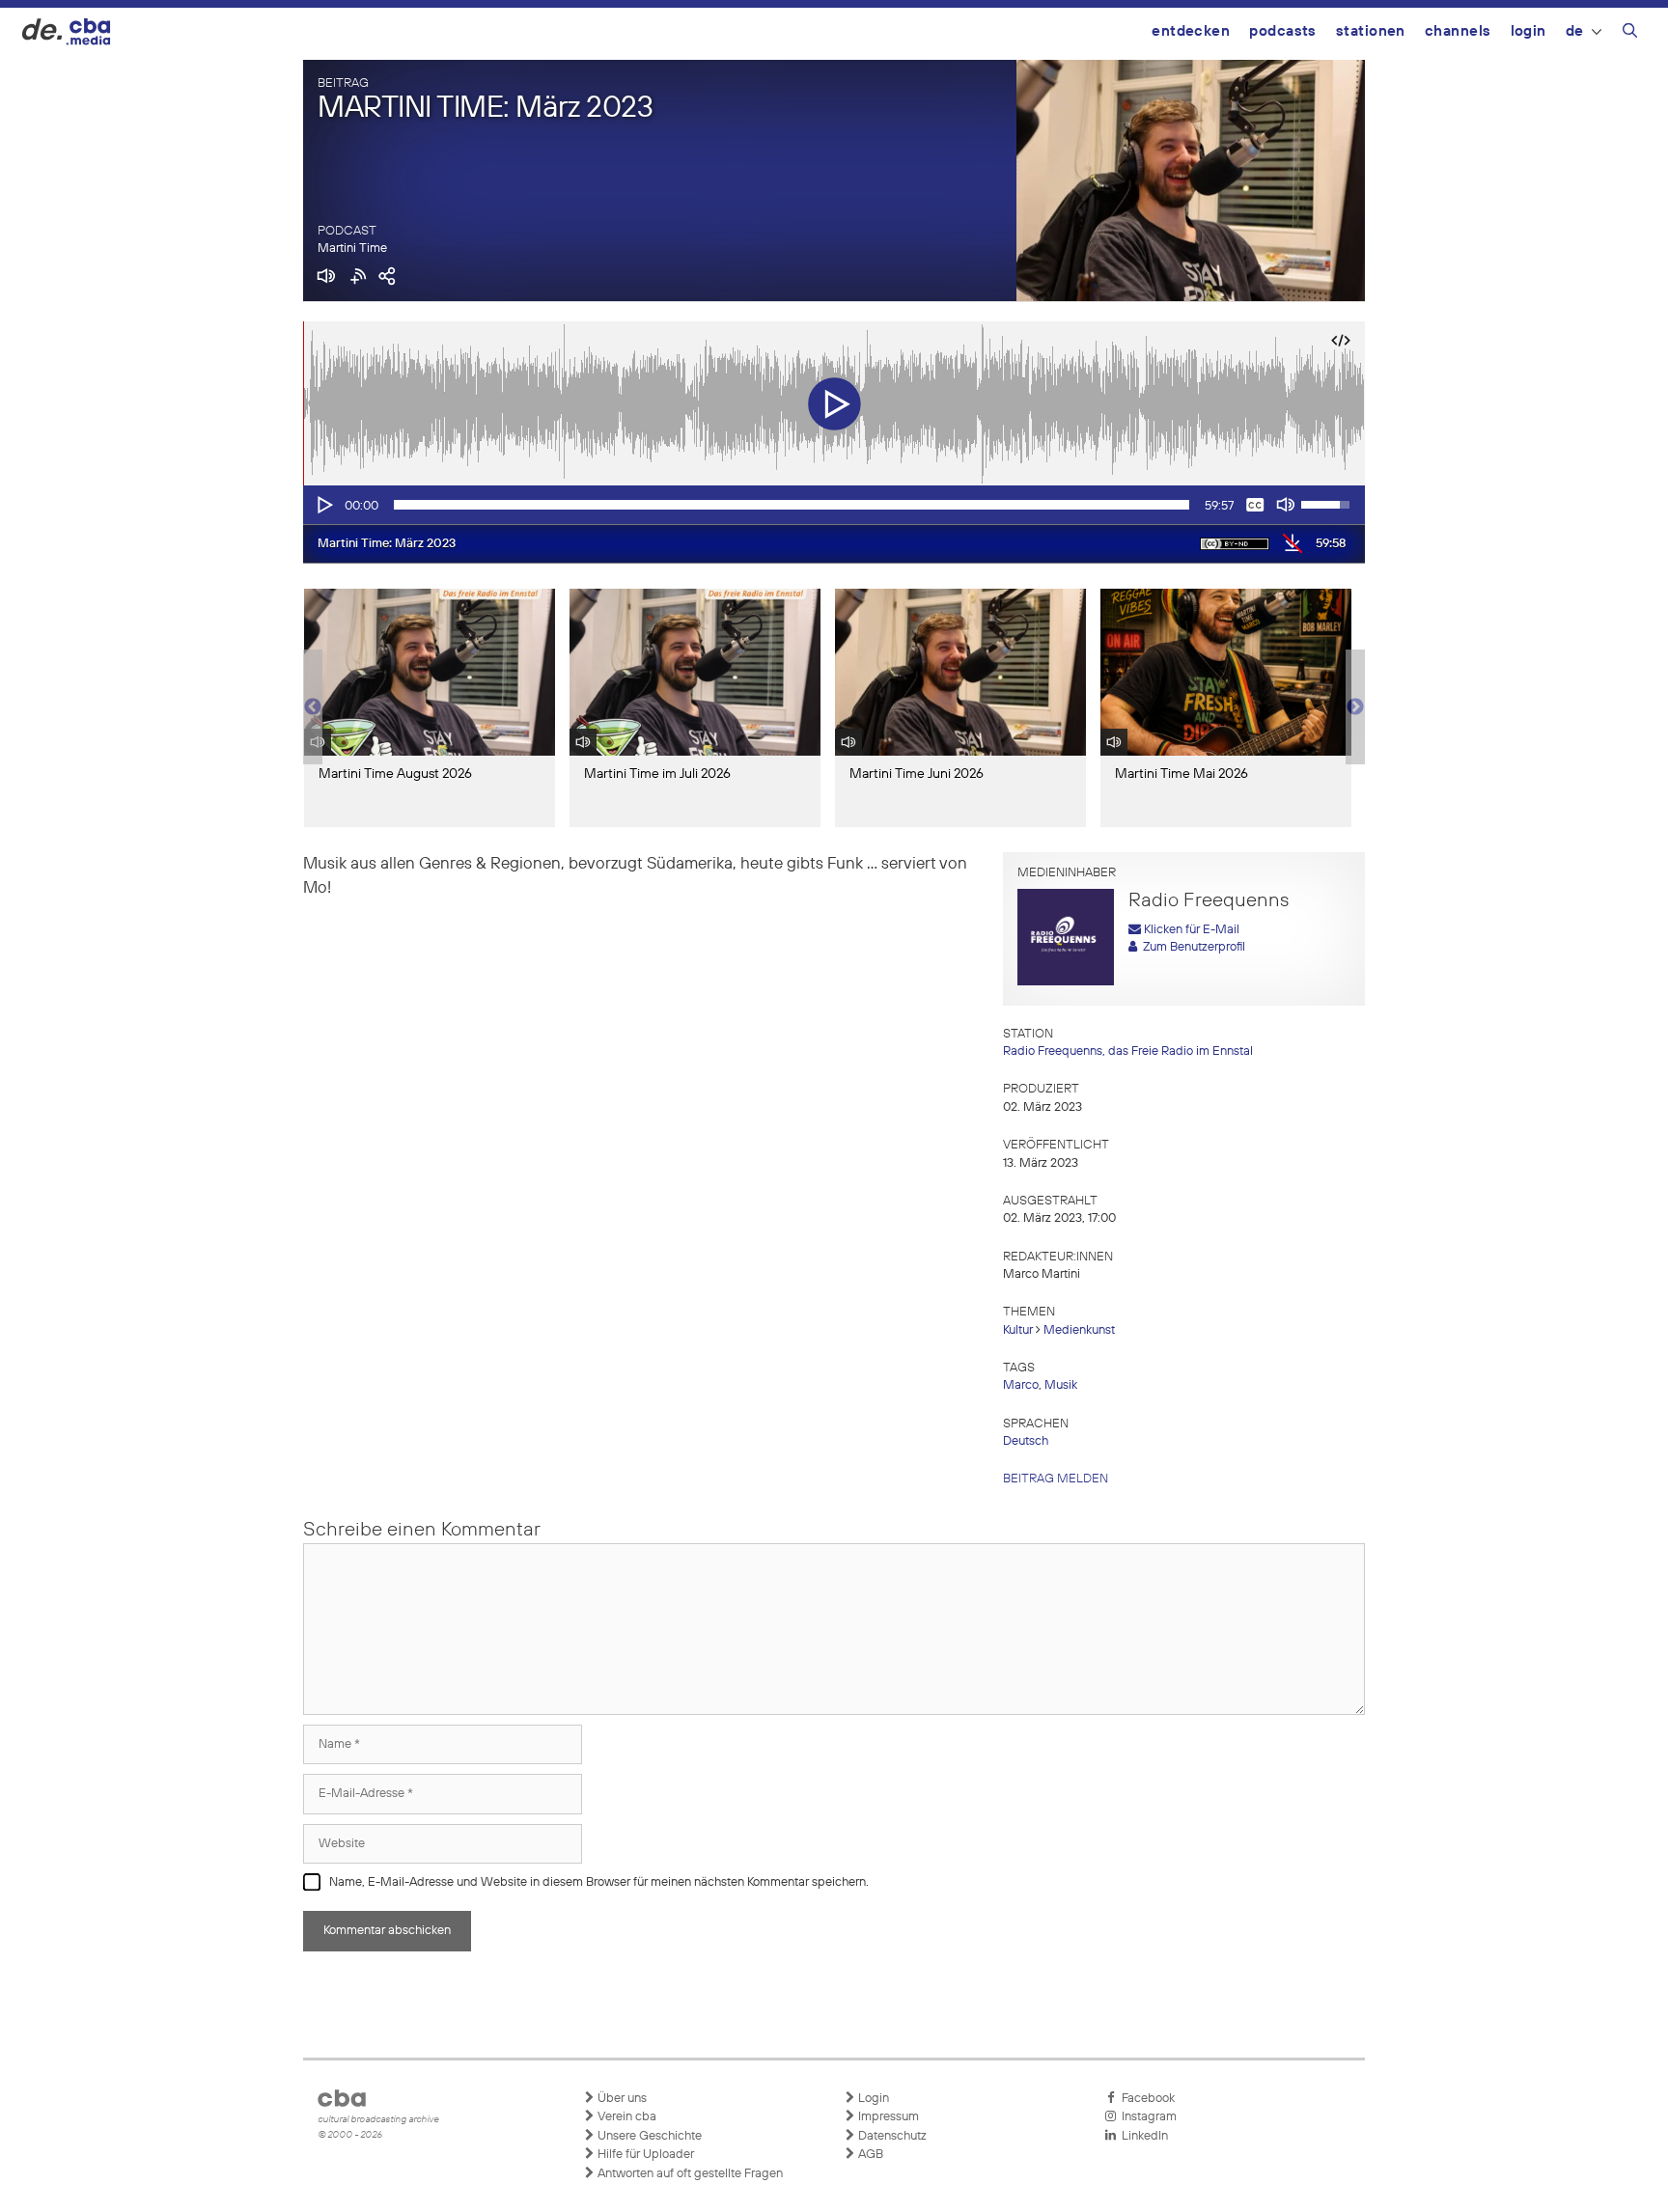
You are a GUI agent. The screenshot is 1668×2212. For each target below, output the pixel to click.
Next (1355, 707)
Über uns (621, 2099)
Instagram (1146, 2117)
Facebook (1145, 2099)
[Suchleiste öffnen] (1630, 34)
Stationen (1371, 31)
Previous (313, 707)
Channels (1458, 31)
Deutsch (1026, 1441)
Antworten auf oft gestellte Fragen (689, 2174)
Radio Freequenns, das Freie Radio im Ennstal (1128, 1051)
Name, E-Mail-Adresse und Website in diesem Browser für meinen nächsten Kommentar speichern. (599, 1882)
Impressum (887, 2117)
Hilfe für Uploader (644, 2155)
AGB (869, 2155)
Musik (1061, 1385)
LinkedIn (1142, 2136)
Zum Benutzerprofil (1191, 947)
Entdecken (1191, 31)
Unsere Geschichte (648, 2136)
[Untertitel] (1255, 505)
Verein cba (625, 2117)
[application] (834, 505)
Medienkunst (1079, 1330)
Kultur (1018, 1330)
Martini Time (352, 249)
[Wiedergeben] (323, 505)
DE (1575, 31)
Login (1529, 31)
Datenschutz (891, 2136)
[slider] (792, 505)
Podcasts (1283, 31)
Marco (1021, 1385)
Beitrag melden (1056, 1479)
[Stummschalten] (1286, 505)
